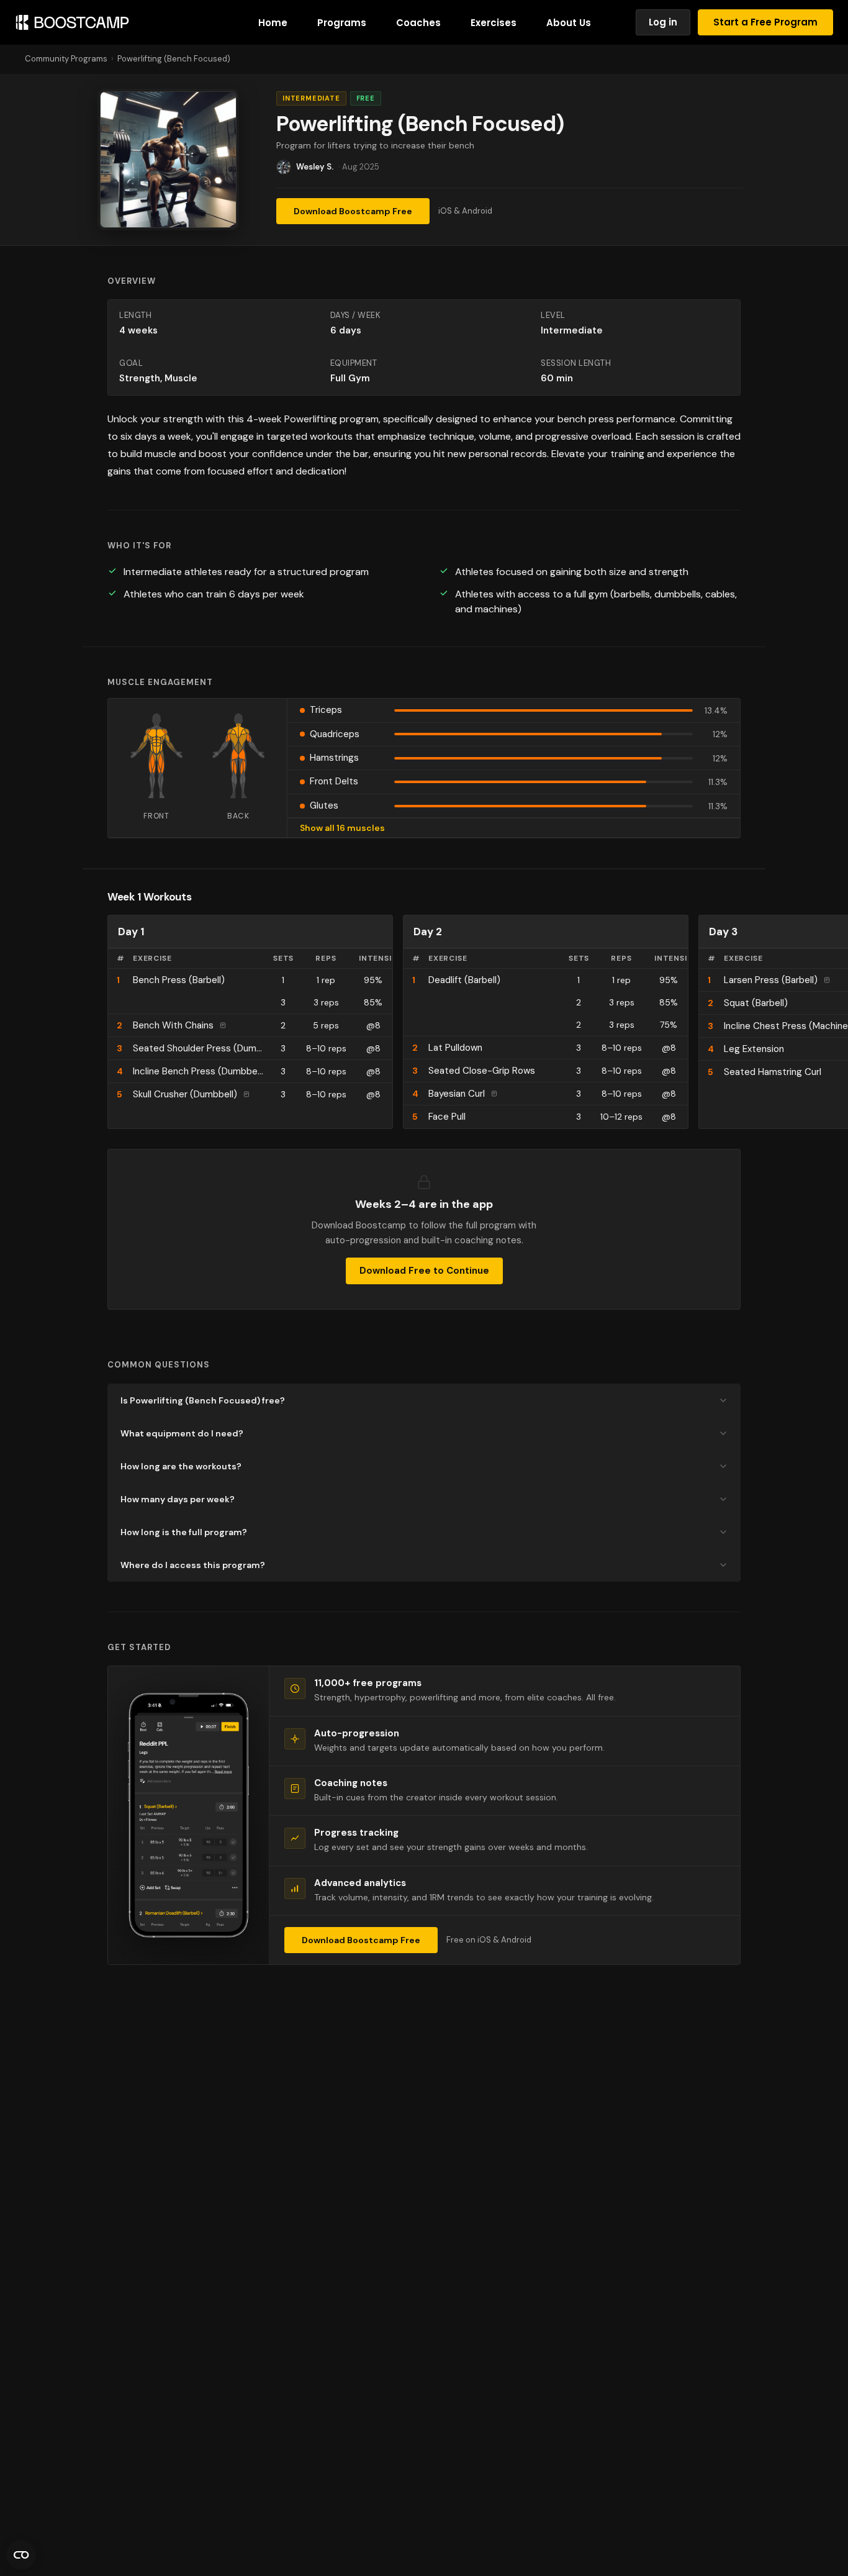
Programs (342, 23)
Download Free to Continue (424, 1271)
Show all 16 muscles (342, 828)
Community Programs (66, 59)
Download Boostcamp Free (353, 211)
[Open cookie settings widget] (21, 2555)
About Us (569, 23)
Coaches (418, 23)
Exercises (494, 23)
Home (273, 23)
